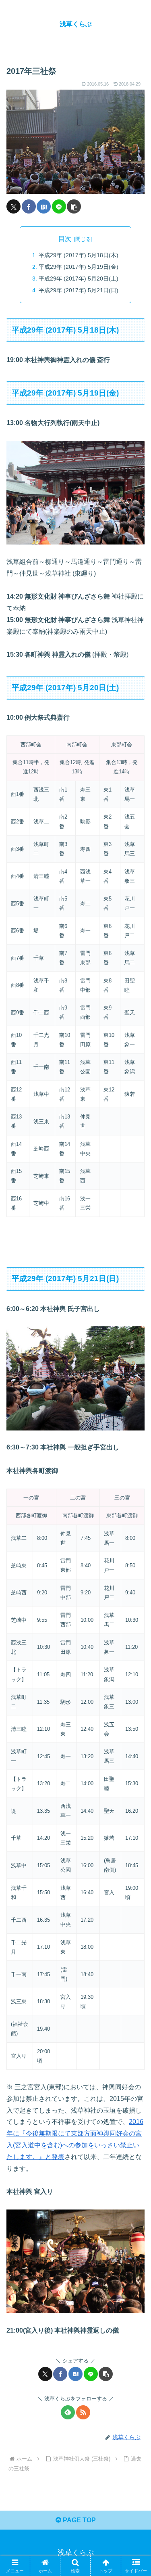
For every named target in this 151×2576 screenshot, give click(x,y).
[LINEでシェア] (59, 206)
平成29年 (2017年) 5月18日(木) (79, 255)
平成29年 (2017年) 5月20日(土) (79, 279)
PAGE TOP (79, 2520)
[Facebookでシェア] (29, 206)
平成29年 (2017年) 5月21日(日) (79, 290)
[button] (74, 206)
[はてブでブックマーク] (44, 206)
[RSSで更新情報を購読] (83, 2412)
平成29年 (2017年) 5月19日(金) (79, 267)
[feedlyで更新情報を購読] (68, 2412)
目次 (65, 239)
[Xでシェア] (13, 206)
